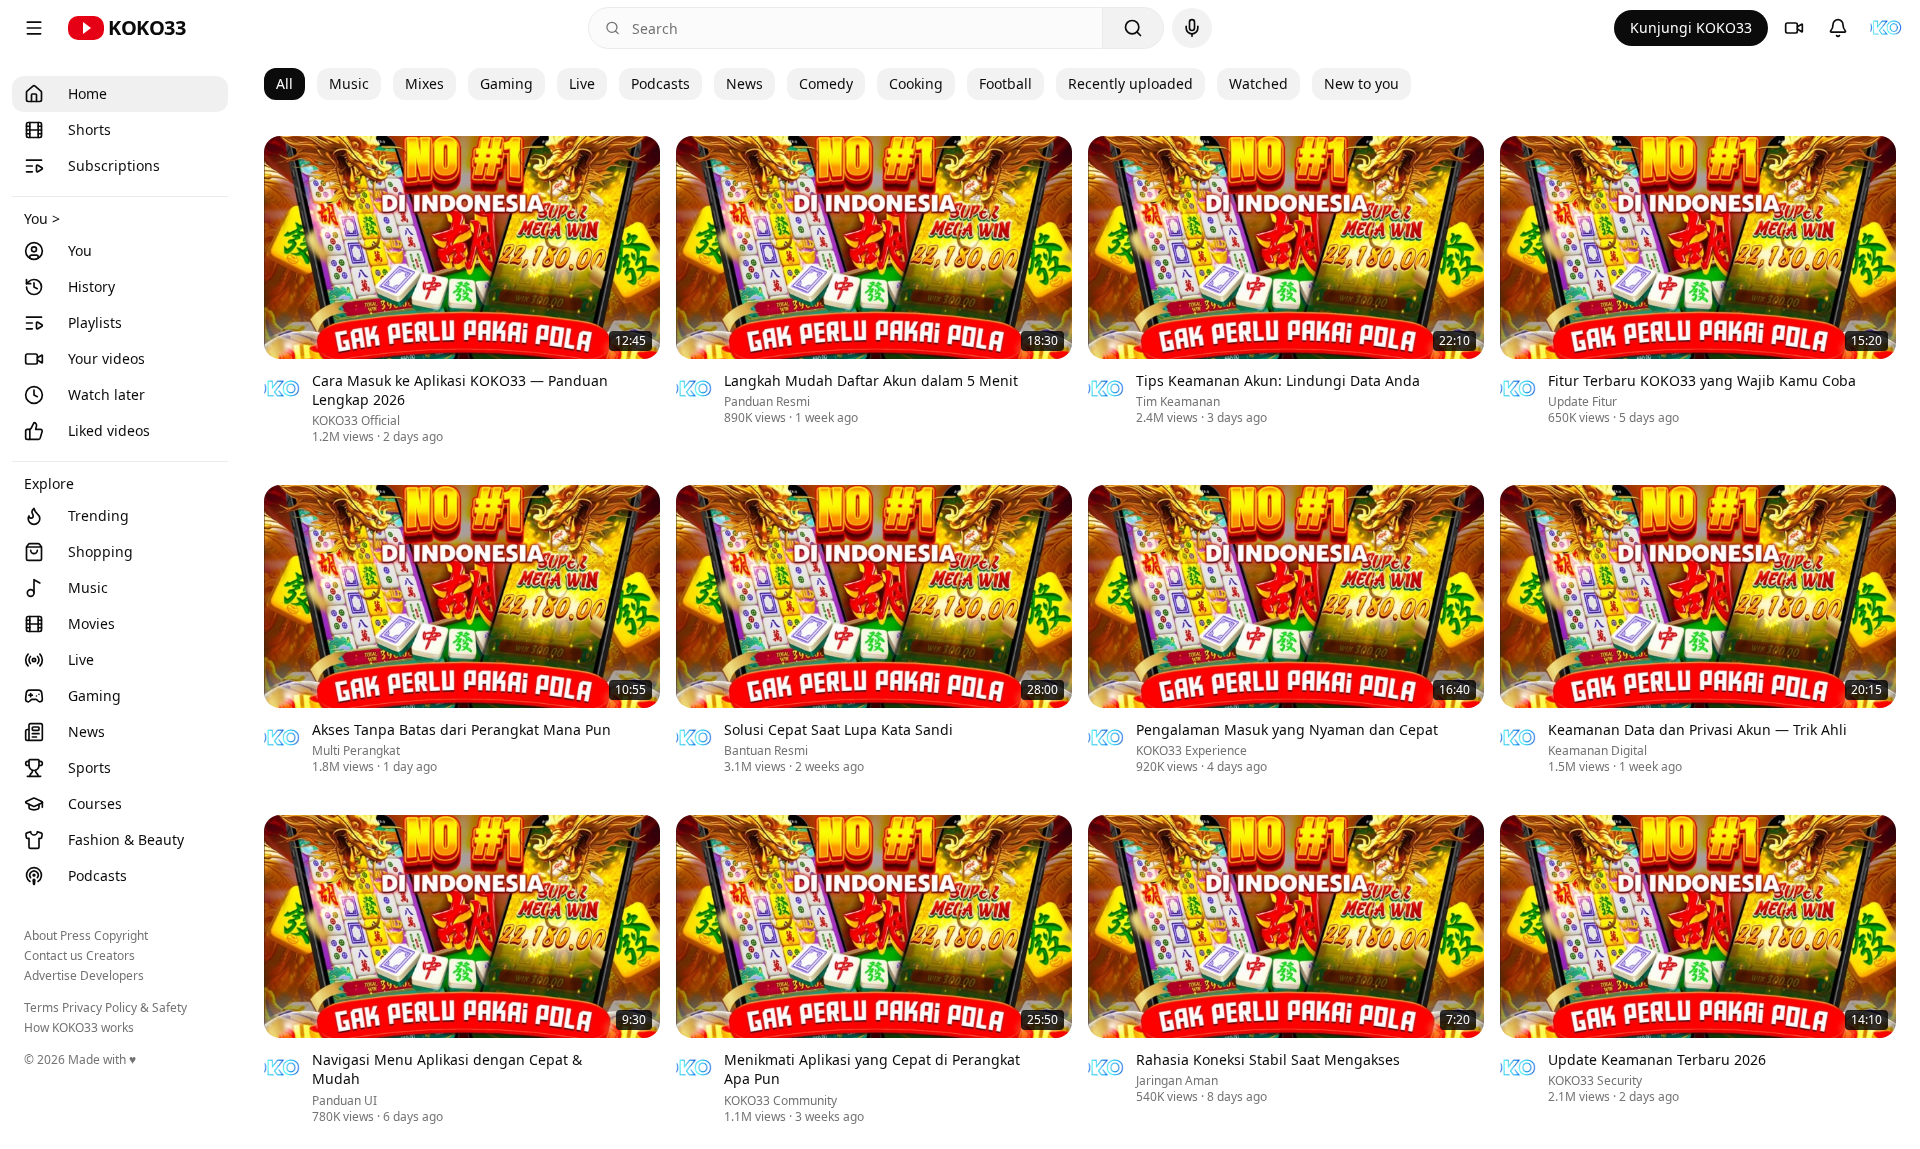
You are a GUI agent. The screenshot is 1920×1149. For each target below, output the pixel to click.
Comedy (826, 83)
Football (1005, 83)
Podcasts (660, 83)
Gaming (506, 83)
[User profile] (1886, 28)
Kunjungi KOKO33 (1691, 27)
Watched (1258, 83)
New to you (1361, 83)
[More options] (648, 383)
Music (349, 83)
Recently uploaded (1130, 83)
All (284, 83)
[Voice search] (1192, 28)
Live (582, 83)
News (744, 83)
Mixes (424, 83)
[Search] (1133, 28)
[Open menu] (34, 28)
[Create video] (1794, 28)
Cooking (916, 83)
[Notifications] (1838, 28)
